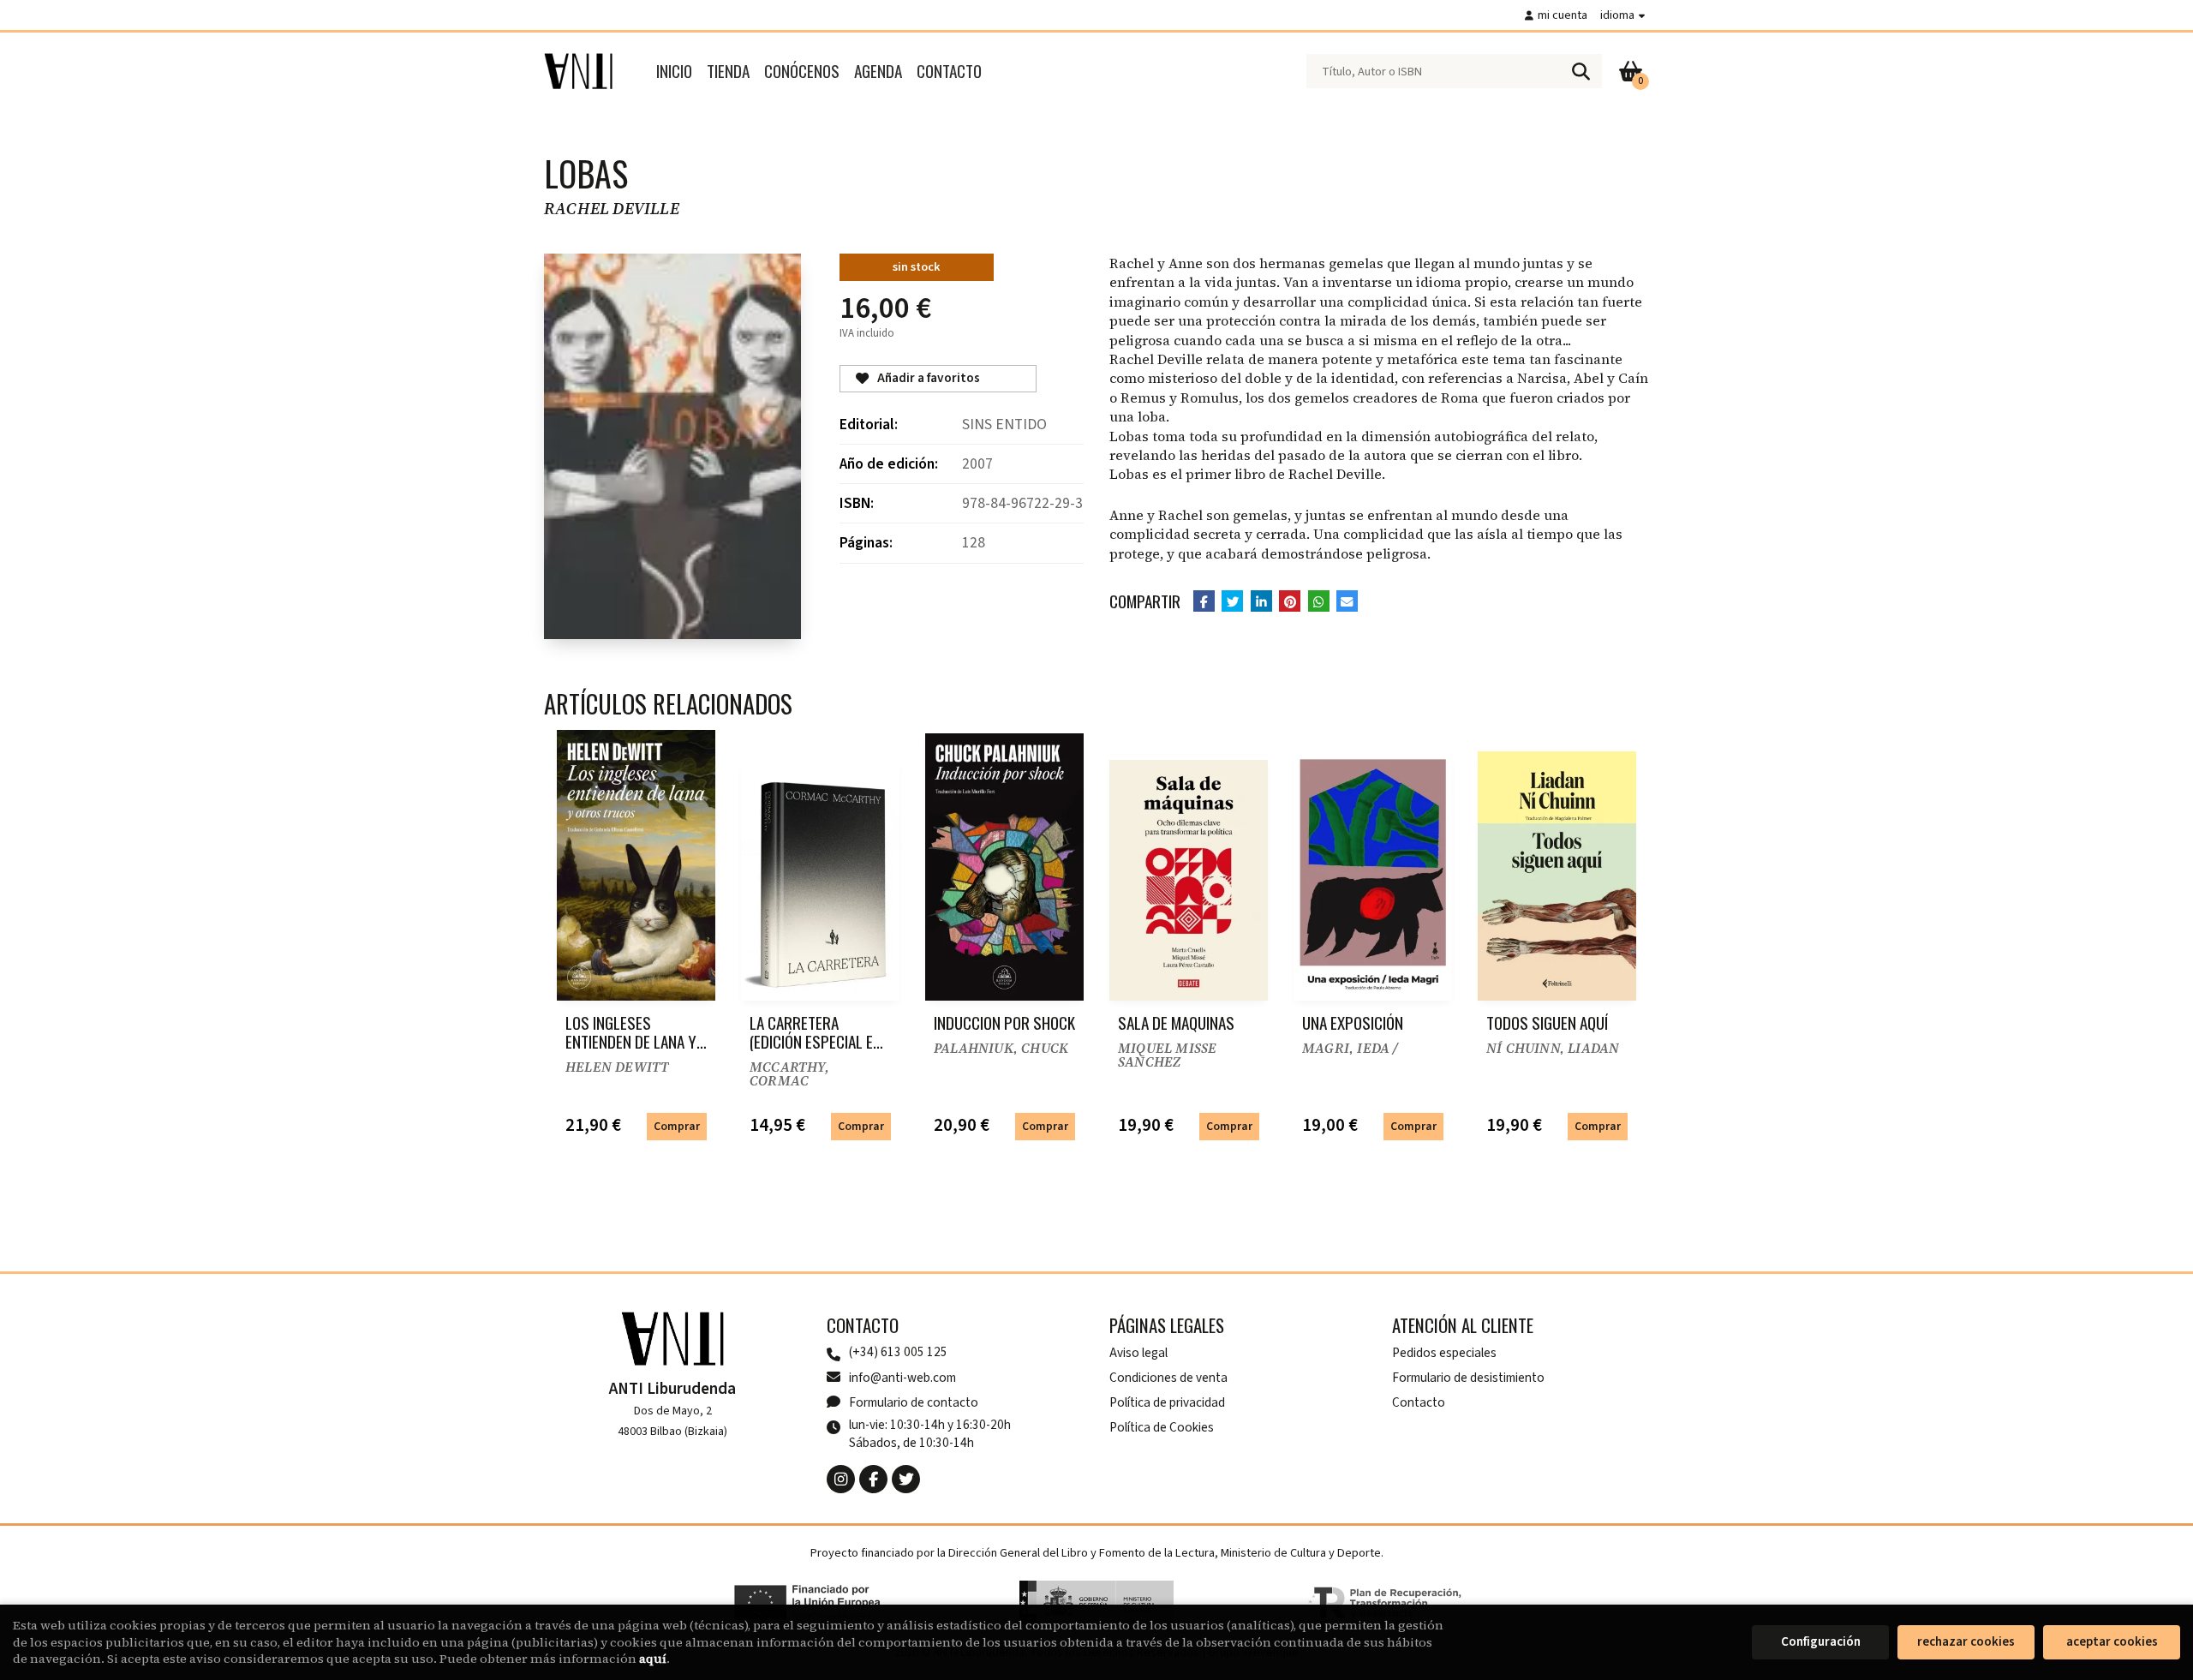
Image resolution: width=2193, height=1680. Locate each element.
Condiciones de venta (1168, 1378)
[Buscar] (1581, 71)
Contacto (1419, 1402)
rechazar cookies (1966, 1642)
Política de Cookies (1162, 1427)
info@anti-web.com (902, 1378)
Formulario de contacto (914, 1402)
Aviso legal (1138, 1353)
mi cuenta (1563, 15)
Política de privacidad (1167, 1402)
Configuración (1821, 1642)
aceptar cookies (2112, 1642)
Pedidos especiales (1444, 1353)
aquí (653, 1659)
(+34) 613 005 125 (898, 1352)
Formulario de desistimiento (1468, 1378)
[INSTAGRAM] (841, 1479)
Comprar (677, 1126)
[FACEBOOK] (873, 1479)
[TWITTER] (906, 1479)
